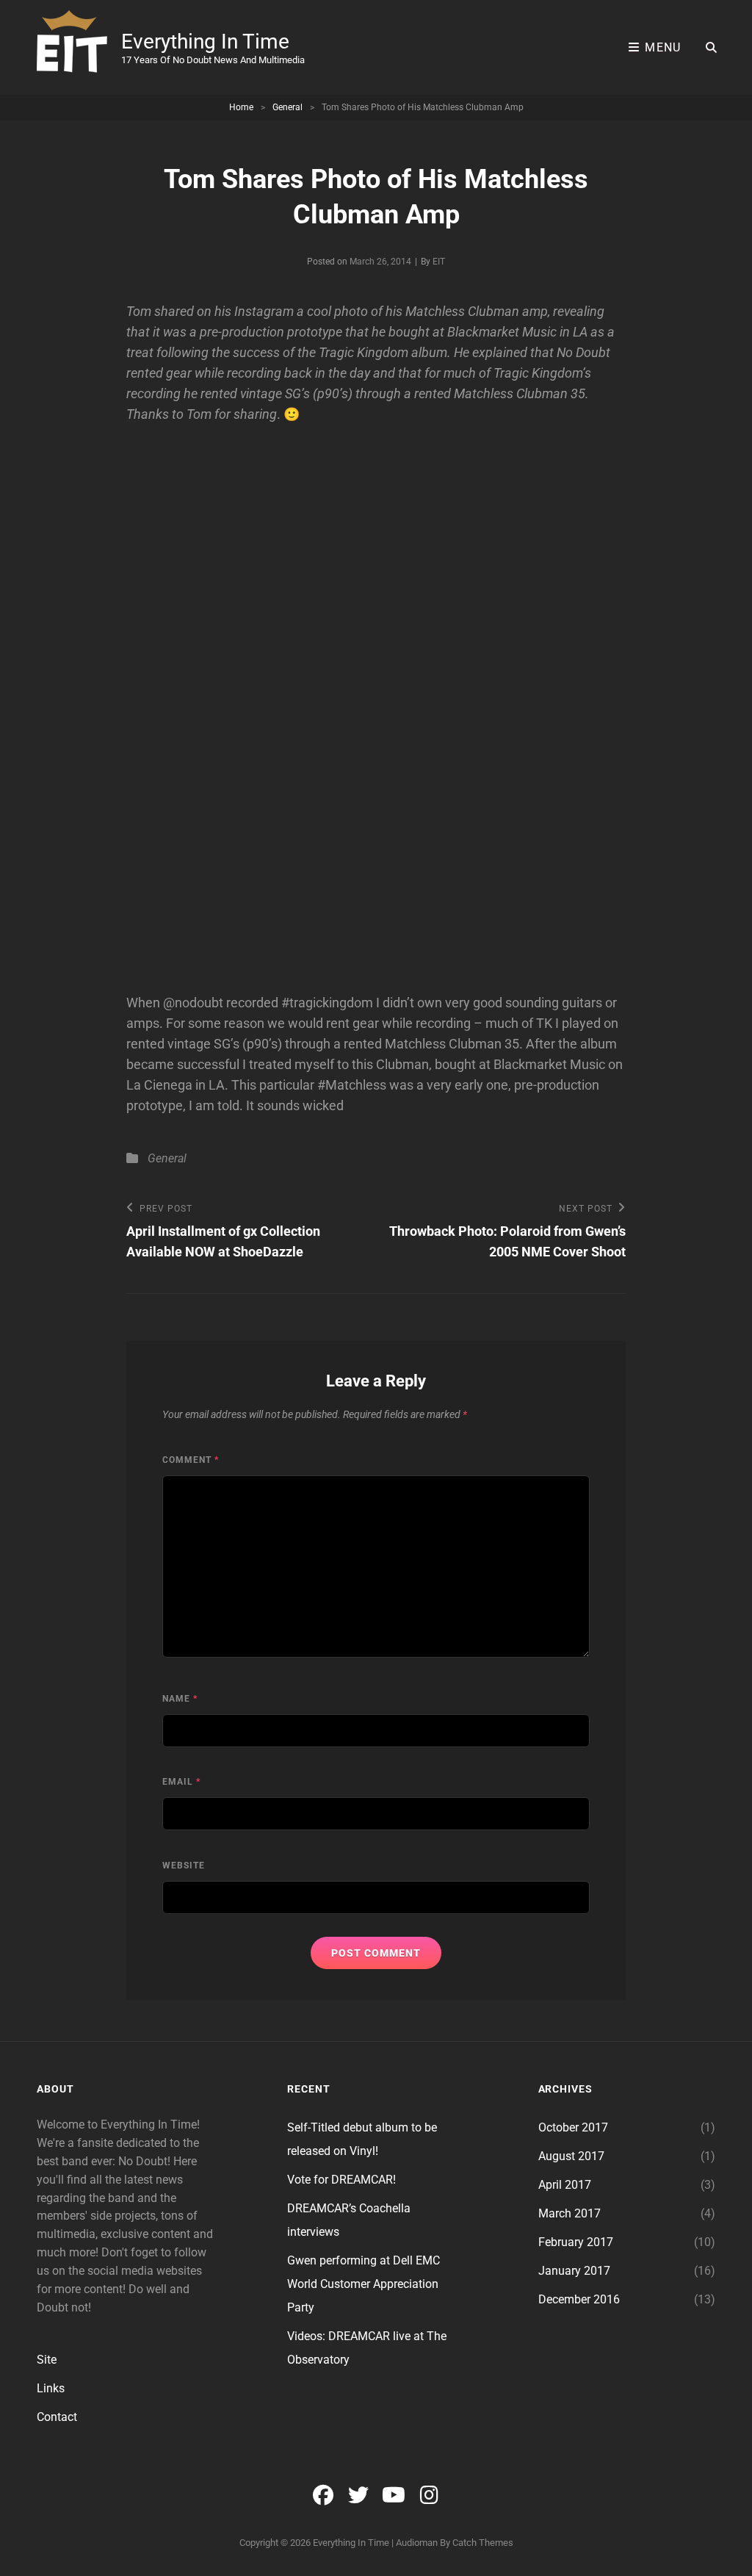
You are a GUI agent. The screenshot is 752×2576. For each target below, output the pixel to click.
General (288, 107)
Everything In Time (205, 42)
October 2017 (573, 2127)
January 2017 (574, 2271)
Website (184, 1866)
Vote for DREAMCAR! (341, 2180)
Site (47, 2360)
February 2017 (576, 2242)
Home (241, 107)
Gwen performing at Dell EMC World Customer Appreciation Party (364, 2284)
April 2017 (565, 2185)
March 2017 (570, 2213)
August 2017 (571, 2156)
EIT (439, 262)
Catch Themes (483, 2543)
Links (51, 2388)
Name (180, 1699)
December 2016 (579, 2299)
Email (181, 1782)
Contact (57, 2417)
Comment (191, 1460)
